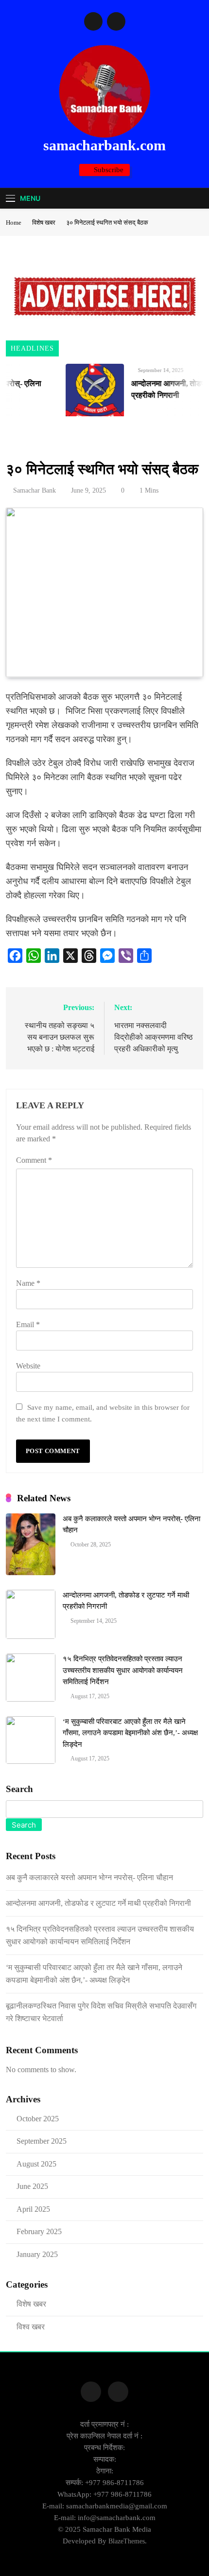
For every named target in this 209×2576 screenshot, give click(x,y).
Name (28, 1283)
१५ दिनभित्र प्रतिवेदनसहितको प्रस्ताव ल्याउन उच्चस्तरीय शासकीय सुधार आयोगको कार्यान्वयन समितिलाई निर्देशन (123, 1670)
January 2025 (37, 2254)
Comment (34, 1160)
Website (28, 1366)
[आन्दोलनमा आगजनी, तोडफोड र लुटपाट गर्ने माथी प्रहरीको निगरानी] (86, 393)
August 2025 (36, 2164)
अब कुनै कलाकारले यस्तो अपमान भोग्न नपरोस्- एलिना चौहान (89, 1877)
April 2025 (33, 2209)
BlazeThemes (127, 2541)
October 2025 (38, 2119)
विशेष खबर (25, 442)
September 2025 (42, 2141)
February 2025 (39, 2231)
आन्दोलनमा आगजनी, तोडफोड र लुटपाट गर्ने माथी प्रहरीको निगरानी (98, 1903)
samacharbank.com (104, 145)
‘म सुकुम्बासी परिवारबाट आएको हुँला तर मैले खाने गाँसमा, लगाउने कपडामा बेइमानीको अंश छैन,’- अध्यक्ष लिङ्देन (130, 1733)
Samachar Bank (35, 490)
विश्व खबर (31, 2327)
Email (28, 1324)
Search (19, 1789)
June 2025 (32, 2186)
